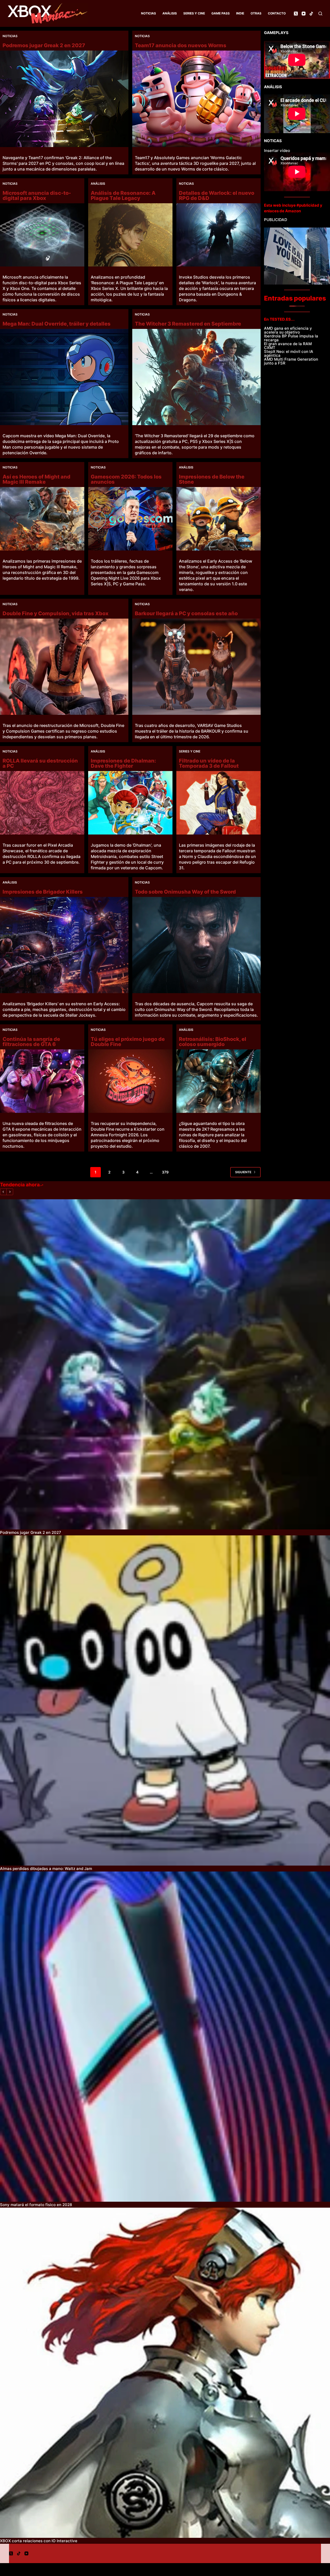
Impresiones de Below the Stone (212, 479)
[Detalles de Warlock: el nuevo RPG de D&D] (218, 235)
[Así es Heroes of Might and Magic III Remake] (42, 519)
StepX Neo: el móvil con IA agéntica (289, 353)
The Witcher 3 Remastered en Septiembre (188, 324)
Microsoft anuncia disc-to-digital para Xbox (37, 196)
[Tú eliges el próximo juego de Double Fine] (130, 1081)
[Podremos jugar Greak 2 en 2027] (64, 99)
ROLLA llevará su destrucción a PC (40, 763)
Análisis (170, 13)
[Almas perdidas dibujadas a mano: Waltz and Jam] (165, 1700)
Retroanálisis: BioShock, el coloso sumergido (213, 1042)
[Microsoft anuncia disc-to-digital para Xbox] (42, 235)
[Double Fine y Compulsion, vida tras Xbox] (64, 667)
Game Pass (221, 13)
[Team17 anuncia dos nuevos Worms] (196, 99)
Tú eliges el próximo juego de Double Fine (128, 1042)
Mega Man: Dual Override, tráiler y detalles (57, 324)
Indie (240, 13)
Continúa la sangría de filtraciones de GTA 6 (31, 1042)
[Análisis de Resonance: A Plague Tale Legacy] (130, 235)
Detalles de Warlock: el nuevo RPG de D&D (217, 196)
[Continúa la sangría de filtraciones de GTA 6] (42, 1081)
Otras (256, 13)
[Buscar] (320, 14)
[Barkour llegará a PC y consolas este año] (196, 667)
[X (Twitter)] (296, 14)
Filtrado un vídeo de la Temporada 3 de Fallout (209, 763)
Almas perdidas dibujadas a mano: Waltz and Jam (46, 1869)
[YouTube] (304, 14)
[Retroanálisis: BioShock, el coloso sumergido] (218, 1081)
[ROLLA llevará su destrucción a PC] (42, 803)
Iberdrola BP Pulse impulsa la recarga (291, 338)
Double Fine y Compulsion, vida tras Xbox (56, 613)
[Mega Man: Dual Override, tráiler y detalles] (64, 377)
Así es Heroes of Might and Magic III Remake (36, 479)
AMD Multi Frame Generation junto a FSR (291, 361)
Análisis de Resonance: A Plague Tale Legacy (123, 196)
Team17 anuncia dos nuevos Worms (181, 45)
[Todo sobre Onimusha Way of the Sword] (196, 945)
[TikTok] (311, 14)
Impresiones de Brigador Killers (43, 892)
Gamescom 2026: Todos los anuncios (126, 479)
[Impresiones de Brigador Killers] (64, 945)
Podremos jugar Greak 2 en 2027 (44, 45)
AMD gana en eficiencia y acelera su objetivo (288, 330)
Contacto (277, 13)
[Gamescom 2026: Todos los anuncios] (130, 519)
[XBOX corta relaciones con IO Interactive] (165, 2373)
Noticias (148, 13)
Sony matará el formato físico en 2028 (36, 2205)
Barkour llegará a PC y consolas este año (186, 613)
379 (165, 1172)
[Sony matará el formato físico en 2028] (165, 2037)
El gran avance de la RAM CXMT (288, 346)
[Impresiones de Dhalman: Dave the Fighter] (130, 803)
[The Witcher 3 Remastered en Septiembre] (196, 377)
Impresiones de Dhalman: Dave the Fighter (123, 763)
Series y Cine (194, 13)
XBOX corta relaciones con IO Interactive (39, 2541)
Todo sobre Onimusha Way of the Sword (185, 892)
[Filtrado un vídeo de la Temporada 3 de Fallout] (218, 803)
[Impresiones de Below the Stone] (218, 519)
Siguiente (243, 1172)
